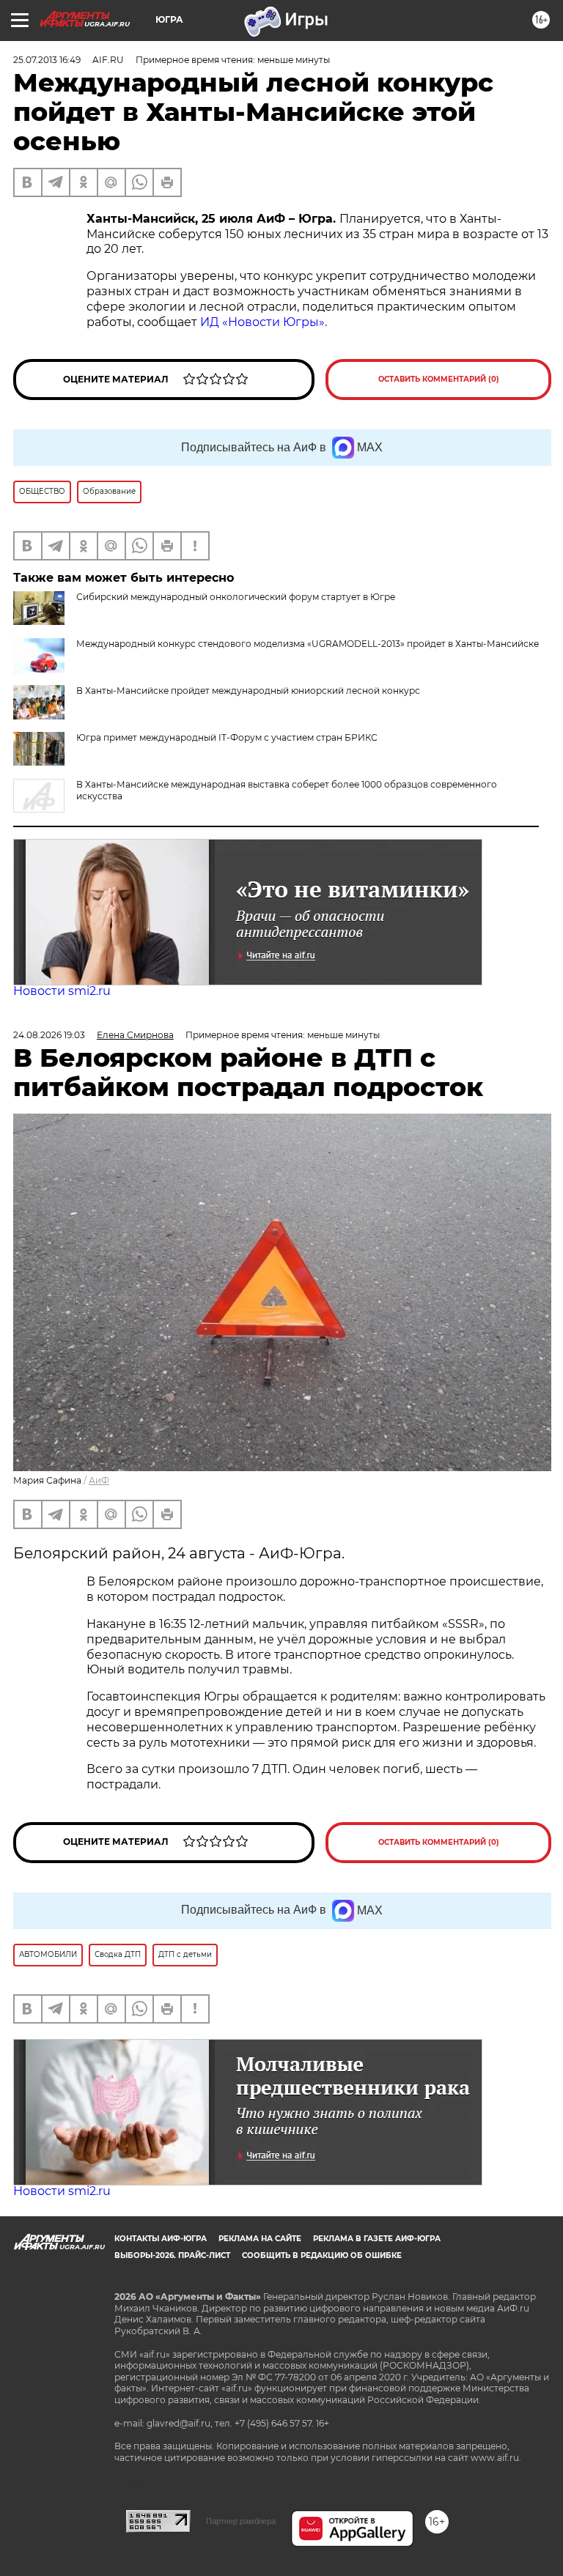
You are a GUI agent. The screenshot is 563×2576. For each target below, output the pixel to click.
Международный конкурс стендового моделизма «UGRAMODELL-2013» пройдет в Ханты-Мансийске (308, 644)
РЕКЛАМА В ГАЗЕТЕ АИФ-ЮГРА (377, 2239)
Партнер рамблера (241, 2521)
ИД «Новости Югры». (264, 322)
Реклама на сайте (260, 2239)
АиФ (99, 1480)
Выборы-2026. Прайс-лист (172, 2255)
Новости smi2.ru (62, 991)
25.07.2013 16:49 (47, 60)
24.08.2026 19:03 (49, 1035)
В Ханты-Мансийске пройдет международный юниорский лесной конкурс (248, 691)
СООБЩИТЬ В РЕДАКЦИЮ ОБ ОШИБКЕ (322, 2255)
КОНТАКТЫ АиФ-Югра (161, 2239)
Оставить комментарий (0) (439, 379)
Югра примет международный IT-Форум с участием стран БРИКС (227, 737)
